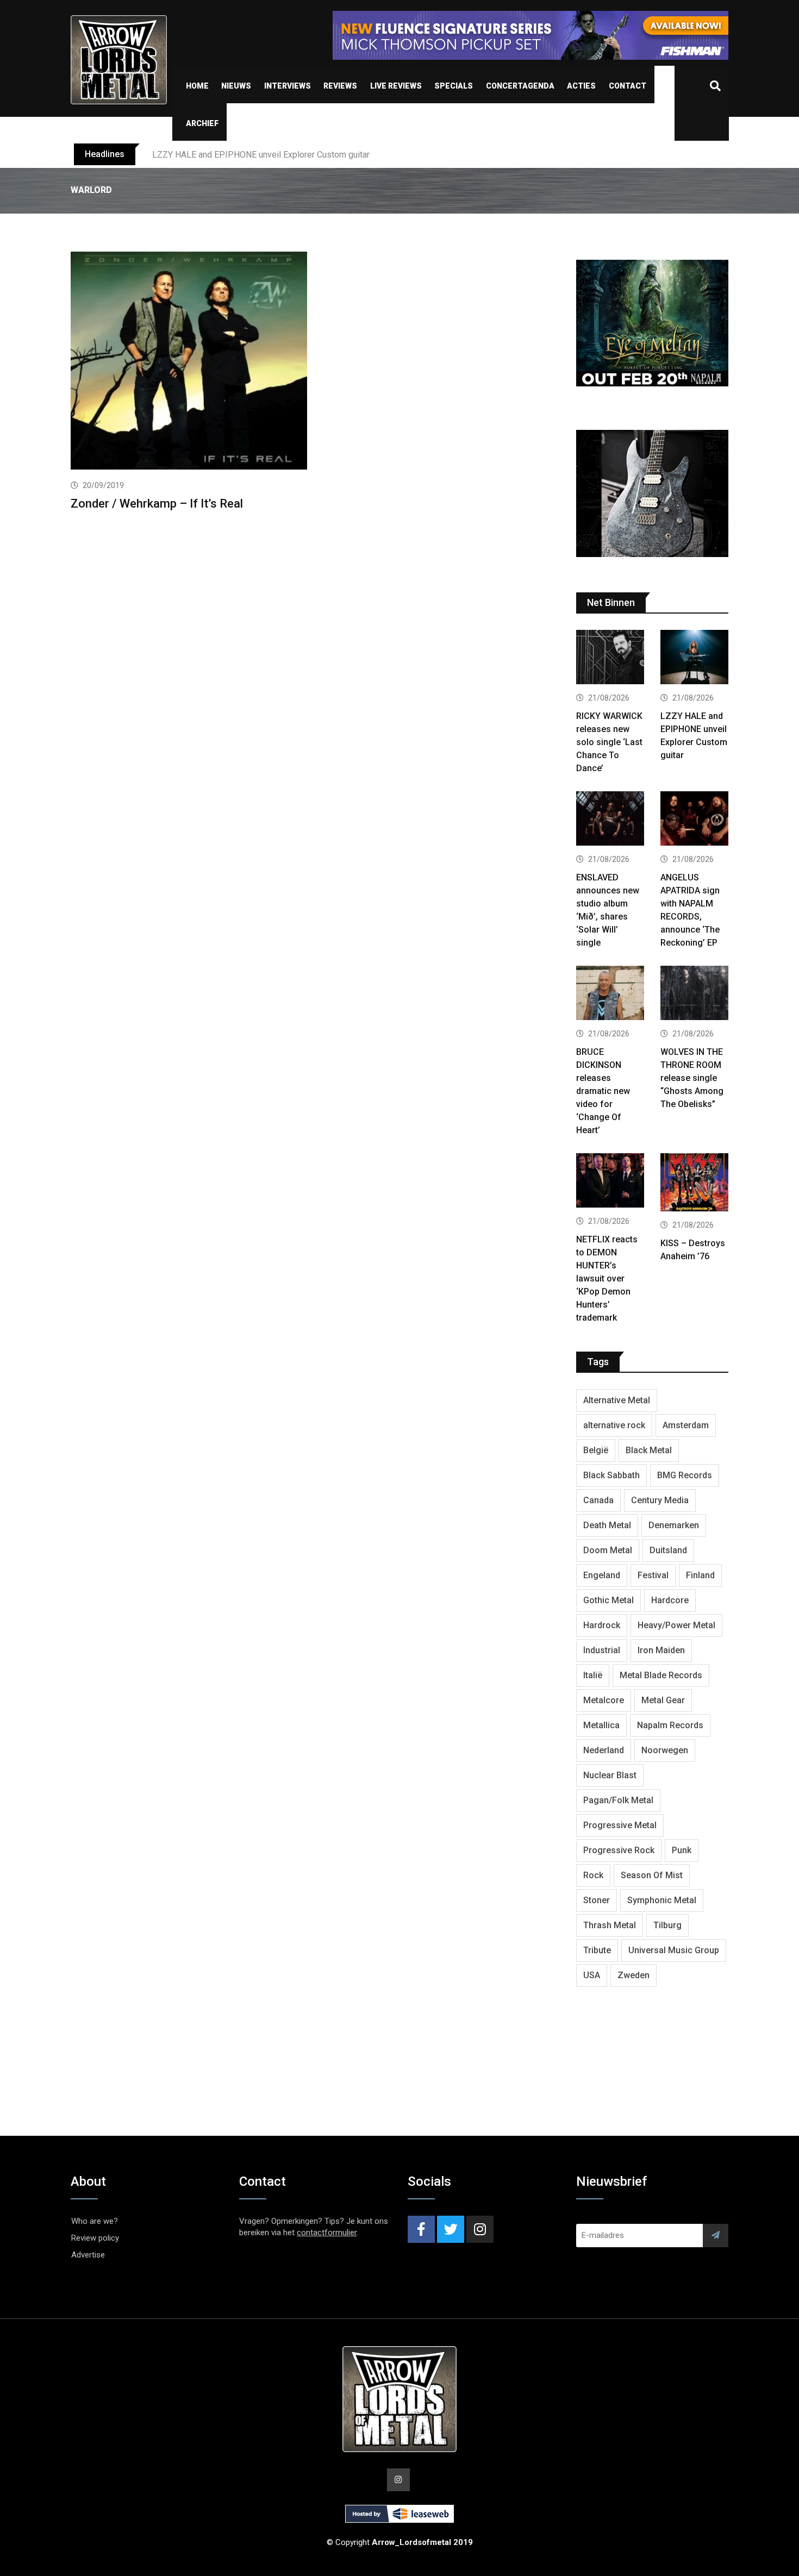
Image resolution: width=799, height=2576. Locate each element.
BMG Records (685, 1475)
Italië (593, 1675)
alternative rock (614, 1425)
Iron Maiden (661, 1650)
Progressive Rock (619, 1850)
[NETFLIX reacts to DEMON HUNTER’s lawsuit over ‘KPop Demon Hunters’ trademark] (610, 1182)
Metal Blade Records (661, 1675)
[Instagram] (480, 2229)
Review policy (95, 2238)
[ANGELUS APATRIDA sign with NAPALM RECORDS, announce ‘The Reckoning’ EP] (694, 820)
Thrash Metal (610, 1925)
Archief (202, 123)
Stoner (597, 1900)
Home (197, 86)
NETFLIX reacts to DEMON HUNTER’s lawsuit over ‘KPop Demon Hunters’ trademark (607, 1278)
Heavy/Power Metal (676, 1625)
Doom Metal (608, 1550)
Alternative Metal (617, 1400)
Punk (682, 1850)
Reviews (340, 86)
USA (592, 1975)
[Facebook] (421, 2229)
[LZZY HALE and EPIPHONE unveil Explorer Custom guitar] (694, 658)
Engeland (602, 1575)
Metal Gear (663, 1700)
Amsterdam (686, 1425)
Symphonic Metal (662, 1900)
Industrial (602, 1650)
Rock (593, 1875)
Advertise (88, 2255)
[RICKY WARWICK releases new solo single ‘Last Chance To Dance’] (610, 658)
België (596, 1450)
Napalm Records (670, 1725)
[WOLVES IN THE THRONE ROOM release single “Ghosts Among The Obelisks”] (694, 994)
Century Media (660, 1500)
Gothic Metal (608, 1600)
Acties (581, 86)
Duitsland (668, 1550)
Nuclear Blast (610, 1775)
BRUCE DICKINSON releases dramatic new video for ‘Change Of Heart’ (603, 1091)
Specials (454, 86)
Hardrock (602, 1625)
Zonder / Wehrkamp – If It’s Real (157, 504)
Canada (598, 1500)
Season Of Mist (652, 1875)
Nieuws (236, 86)
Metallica (601, 1725)
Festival (653, 1575)
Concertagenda (520, 86)
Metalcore (604, 1700)
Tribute (597, 1950)
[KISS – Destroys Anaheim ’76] (694, 1184)
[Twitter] (451, 2229)
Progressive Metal (620, 1825)
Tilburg (667, 1925)
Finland (700, 1575)
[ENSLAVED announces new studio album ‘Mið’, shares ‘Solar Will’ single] (610, 820)
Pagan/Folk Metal (618, 1800)
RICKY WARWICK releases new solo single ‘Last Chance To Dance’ (609, 742)
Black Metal (649, 1450)
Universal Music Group (674, 1950)
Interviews (288, 86)
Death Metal (607, 1525)
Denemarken (674, 1525)
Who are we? (95, 2221)
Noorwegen (665, 1750)
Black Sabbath (611, 1475)
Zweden (633, 1975)
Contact (628, 86)
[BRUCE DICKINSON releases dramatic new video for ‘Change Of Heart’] (610, 994)
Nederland (604, 1750)
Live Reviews (396, 86)
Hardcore (670, 1600)
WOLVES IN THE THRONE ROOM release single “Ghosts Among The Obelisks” (692, 1078)
